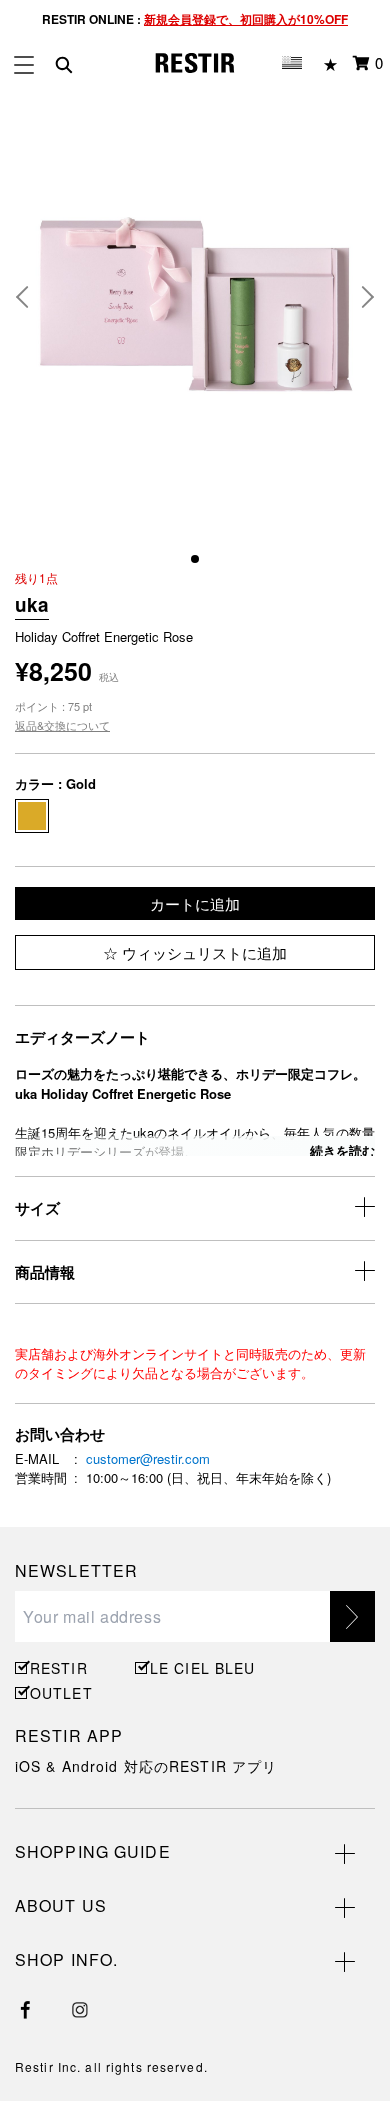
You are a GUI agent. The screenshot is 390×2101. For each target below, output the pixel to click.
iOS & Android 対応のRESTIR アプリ (146, 1766)
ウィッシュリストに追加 (202, 952)
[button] (30, 297)
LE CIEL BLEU (200, 1668)
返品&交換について (62, 725)
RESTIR (59, 1668)
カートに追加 (195, 903)
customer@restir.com (148, 1458)
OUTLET (61, 1693)
